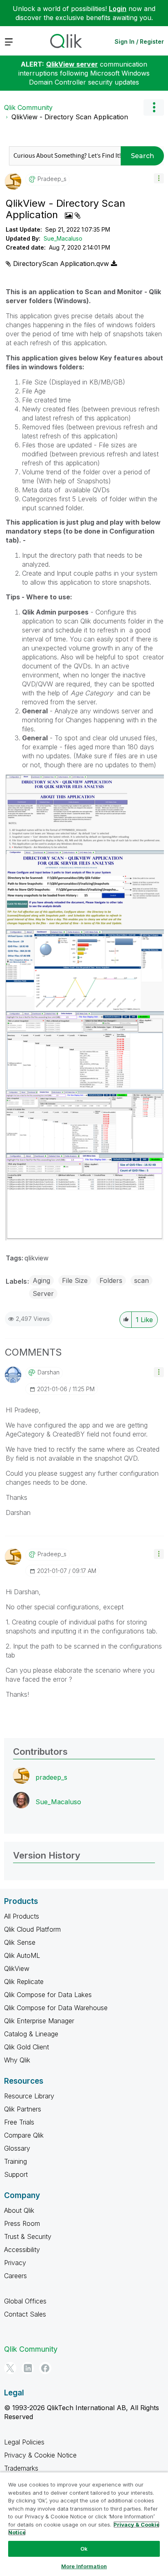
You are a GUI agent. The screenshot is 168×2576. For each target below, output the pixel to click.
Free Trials (19, 2122)
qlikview (36, 1258)
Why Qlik (17, 2060)
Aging (41, 1280)
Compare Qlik (24, 2135)
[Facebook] (45, 2368)
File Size (75, 1280)
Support (16, 2174)
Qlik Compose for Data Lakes (48, 1995)
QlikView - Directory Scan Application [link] (70, 117)
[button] (159, 178)
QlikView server (72, 64)
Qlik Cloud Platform (32, 1929)
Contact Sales (25, 2314)
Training (15, 2161)
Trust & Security (28, 2236)
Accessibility (22, 2250)
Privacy (15, 2263)
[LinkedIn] (28, 2368)
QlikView (17, 1968)
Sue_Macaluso (63, 238)
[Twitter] (10, 2368)
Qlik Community (28, 107)
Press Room (22, 2223)
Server (43, 1294)
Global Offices (25, 2301)
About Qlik (19, 2210)
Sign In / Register (139, 41)
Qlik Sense (20, 1942)
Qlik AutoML (22, 1955)
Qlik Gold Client (27, 2047)
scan (141, 1280)
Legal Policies (24, 2442)
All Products (22, 1916)
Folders (111, 1280)
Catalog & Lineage (31, 2034)
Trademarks (21, 2468)
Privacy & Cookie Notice (40, 2455)
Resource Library (29, 2096)
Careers (15, 2276)
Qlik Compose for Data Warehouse (56, 2008)
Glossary (17, 2148)
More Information (84, 2566)
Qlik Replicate (24, 1982)
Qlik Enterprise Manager (39, 2021)
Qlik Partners (23, 2109)
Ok (84, 2549)
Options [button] (154, 107)
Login (118, 9)
